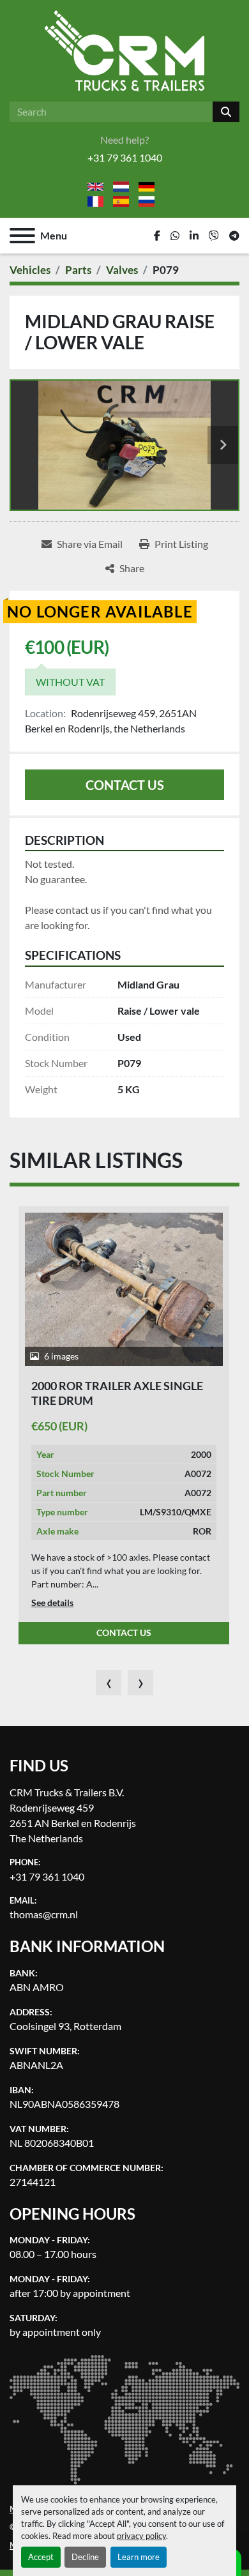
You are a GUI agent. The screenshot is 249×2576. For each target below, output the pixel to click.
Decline (85, 2557)
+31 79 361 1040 (125, 157)
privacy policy (141, 2536)
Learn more (139, 2557)
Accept (41, 2557)
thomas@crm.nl (44, 1914)
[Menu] (22, 236)
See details (52, 1602)
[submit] (226, 112)
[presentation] (109, 1683)
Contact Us (125, 785)
